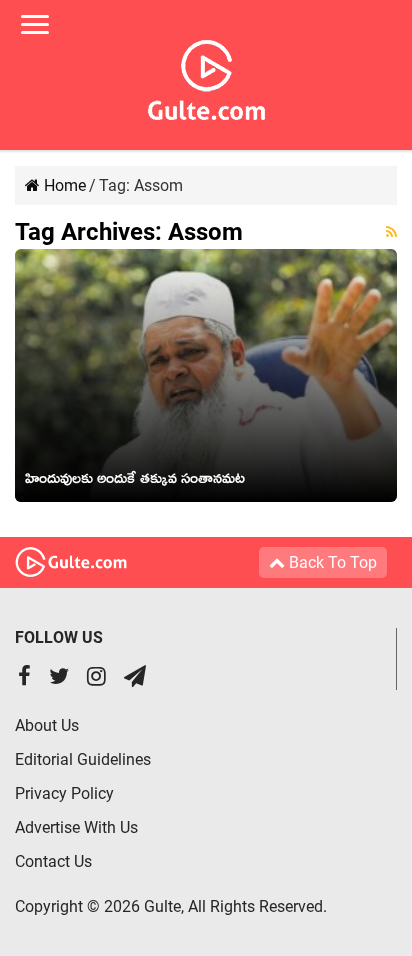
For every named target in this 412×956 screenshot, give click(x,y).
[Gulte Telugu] (206, 76)
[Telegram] (135, 678)
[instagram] (96, 678)
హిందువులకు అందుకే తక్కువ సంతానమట (135, 482)
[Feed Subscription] (391, 232)
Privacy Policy (64, 793)
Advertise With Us (76, 827)
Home (63, 185)
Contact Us (53, 861)
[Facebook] (24, 678)
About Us (47, 725)
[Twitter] (59, 678)
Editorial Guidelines (83, 759)
